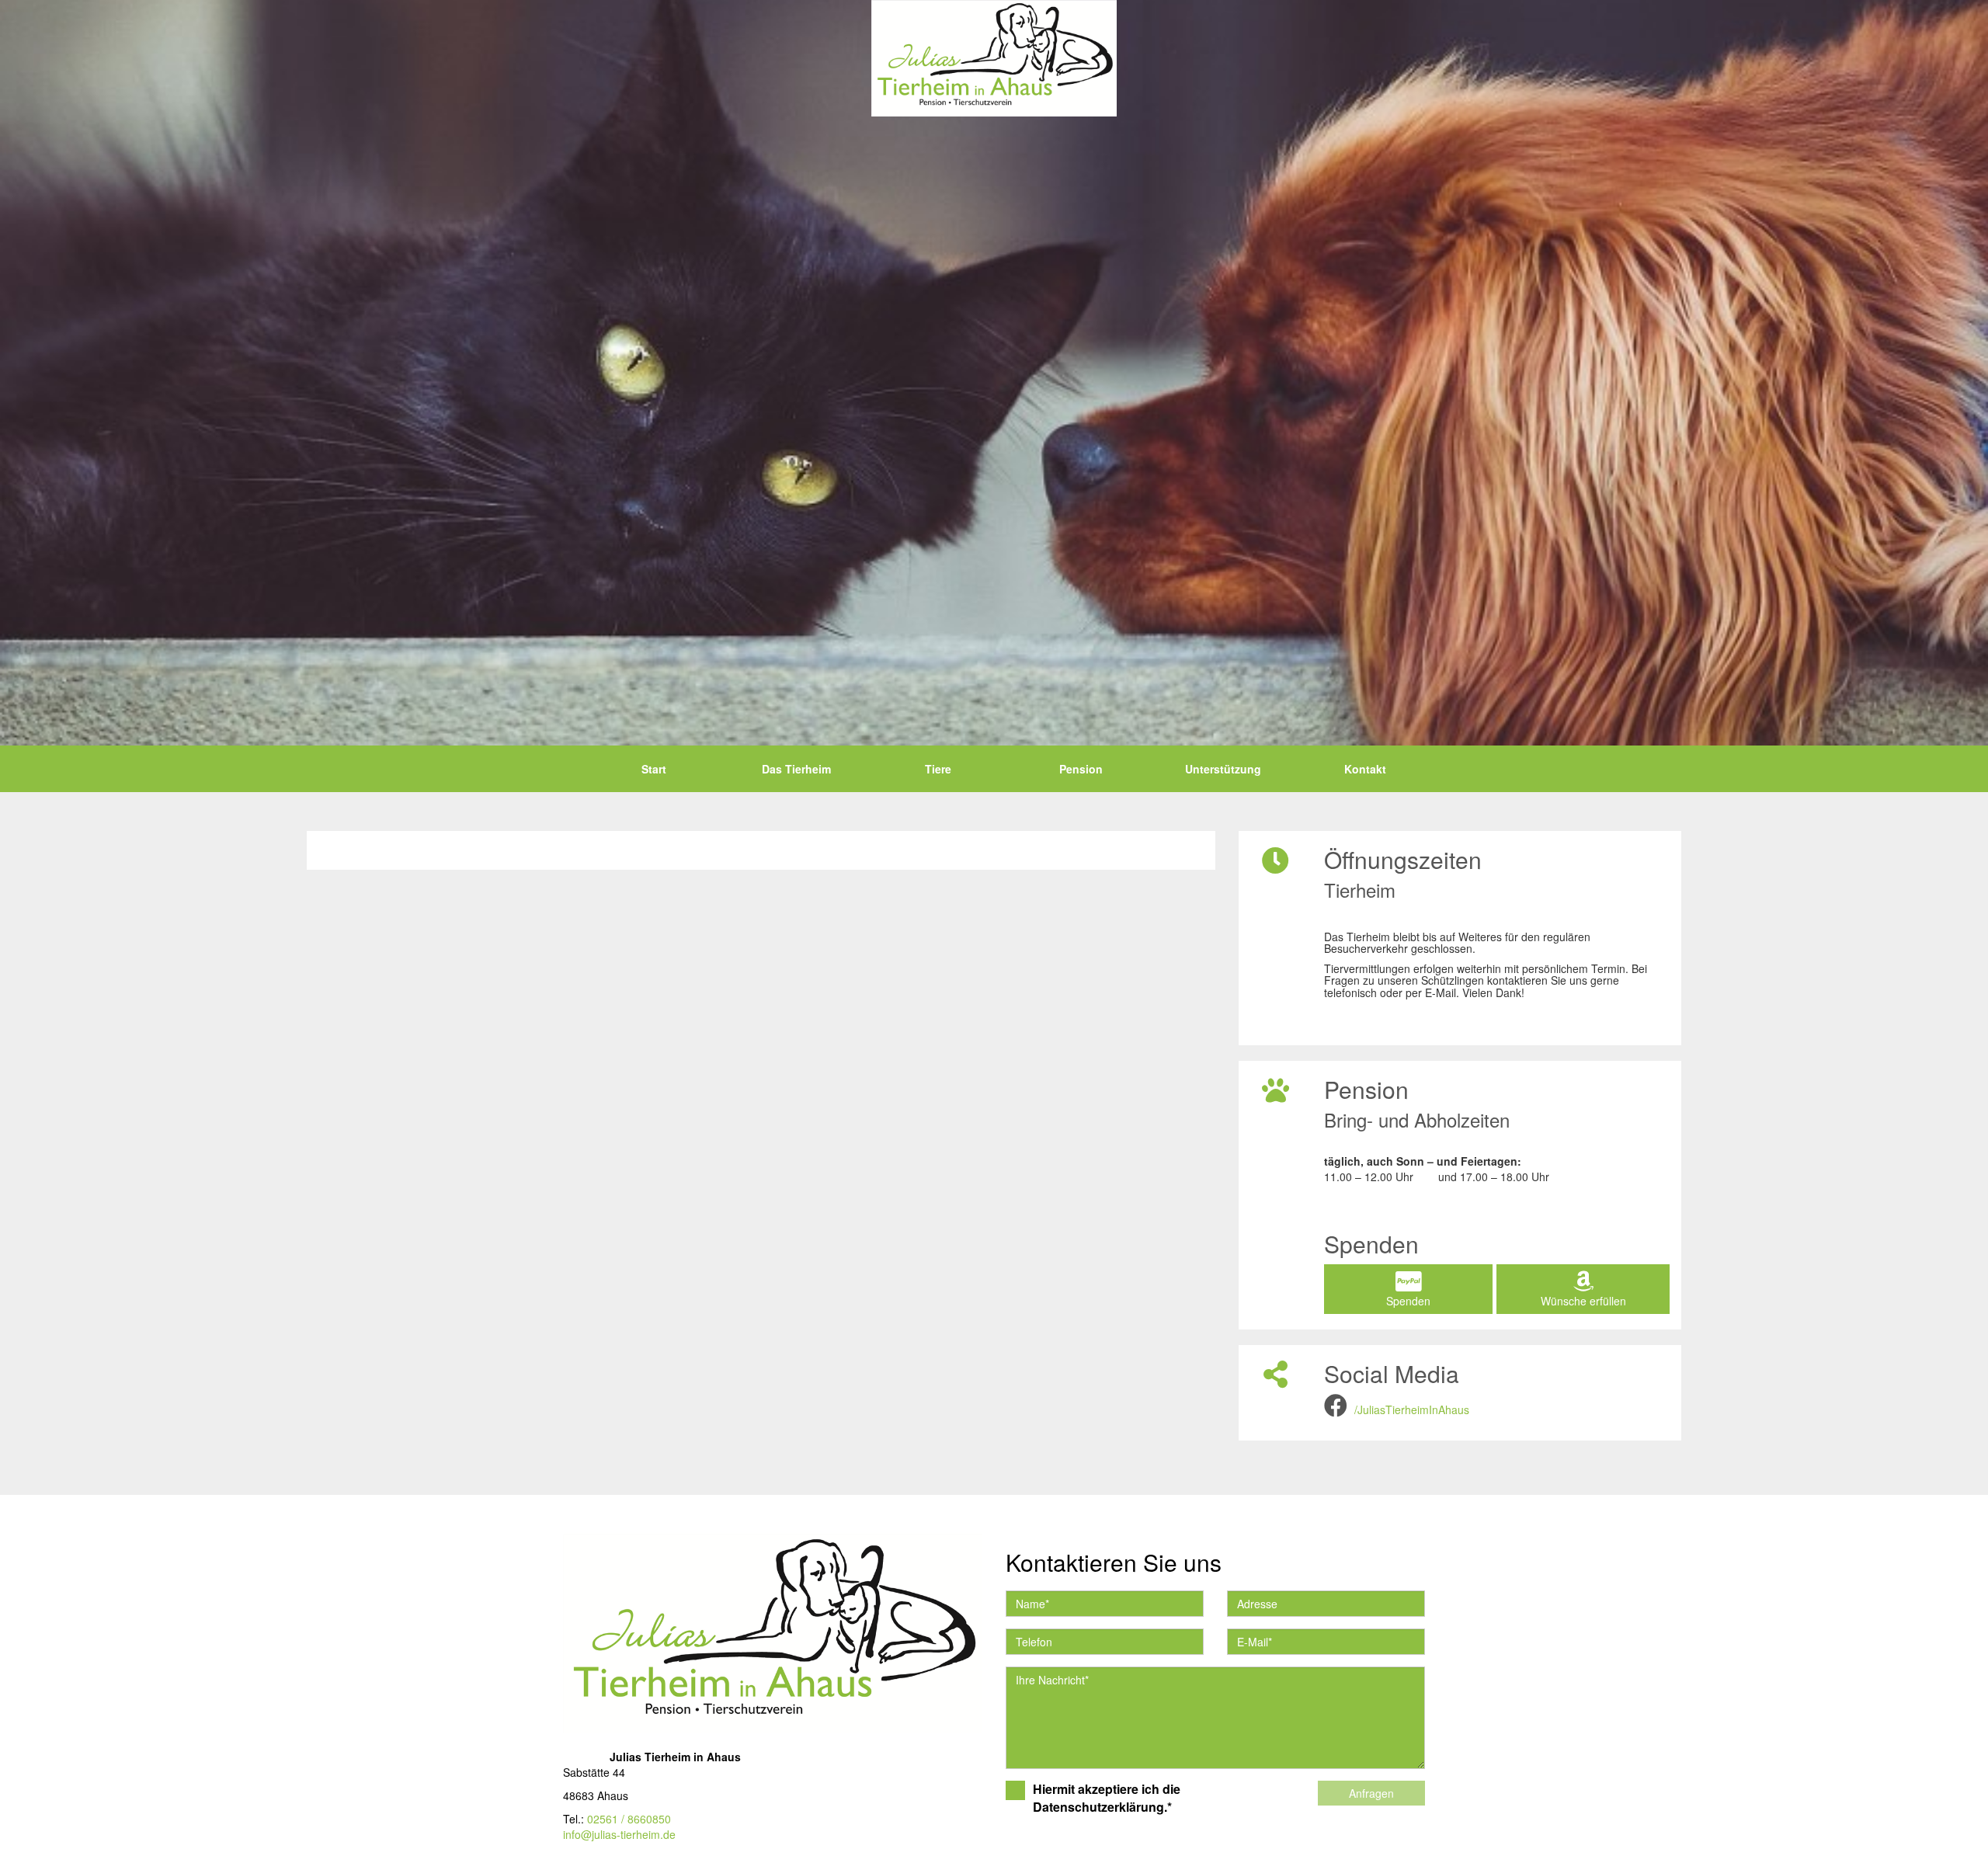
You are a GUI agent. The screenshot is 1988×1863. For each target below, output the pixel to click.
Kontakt (1365, 769)
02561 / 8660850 (629, 1819)
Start (654, 769)
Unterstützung (1223, 769)
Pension (1081, 769)
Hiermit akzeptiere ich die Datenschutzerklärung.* (1107, 1798)
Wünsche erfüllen (1583, 1301)
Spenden (1408, 1301)
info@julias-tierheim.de (619, 1834)
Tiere (938, 769)
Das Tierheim (796, 769)
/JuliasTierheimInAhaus (1412, 1409)
